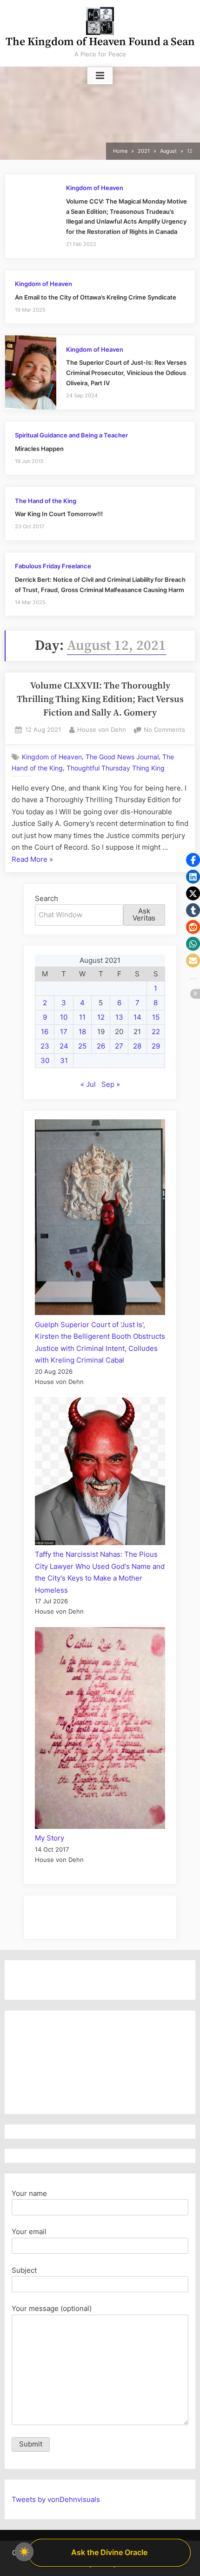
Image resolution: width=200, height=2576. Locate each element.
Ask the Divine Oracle (109, 2552)
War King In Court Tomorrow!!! (59, 514)
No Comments (164, 731)
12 (101, 1017)
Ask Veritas (144, 914)
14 (137, 1017)
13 (119, 1017)
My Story (50, 1838)
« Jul (88, 1084)
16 (45, 1032)
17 (64, 1032)
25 (82, 1046)
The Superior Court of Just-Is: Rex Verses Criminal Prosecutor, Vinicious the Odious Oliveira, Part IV (126, 373)
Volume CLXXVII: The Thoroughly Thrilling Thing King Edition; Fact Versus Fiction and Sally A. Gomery (100, 700)
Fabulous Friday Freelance (53, 566)
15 (156, 1017)
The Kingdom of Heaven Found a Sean (100, 42)
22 (156, 1032)
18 (82, 1032)
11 (82, 1017)
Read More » (32, 860)
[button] (193, 860)
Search (47, 898)
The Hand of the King (46, 501)
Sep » (111, 1084)
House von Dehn (102, 729)
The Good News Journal (122, 757)
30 (45, 1060)
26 (101, 1046)
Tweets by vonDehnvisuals (56, 2499)
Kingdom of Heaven (95, 188)
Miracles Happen (39, 449)
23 (45, 1046)
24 (64, 1046)
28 (137, 1046)
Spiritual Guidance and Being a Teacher (71, 435)
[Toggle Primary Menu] (100, 76)
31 (64, 1060)
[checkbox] (24, 2552)
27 (119, 1046)
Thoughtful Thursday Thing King (116, 768)
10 (64, 1017)
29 (156, 1046)
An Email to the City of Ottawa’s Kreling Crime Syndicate (96, 297)
